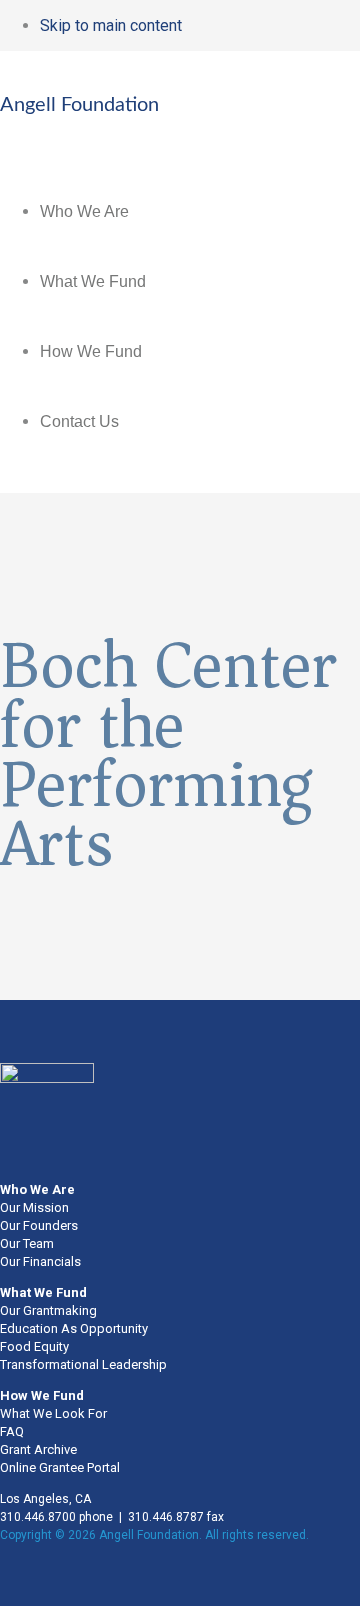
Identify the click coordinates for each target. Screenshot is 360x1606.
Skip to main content (111, 25)
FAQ (12, 1431)
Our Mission (34, 1207)
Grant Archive (38, 1449)
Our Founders (39, 1225)
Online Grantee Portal (60, 1467)
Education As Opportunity (74, 1328)
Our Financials (40, 1261)
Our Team (27, 1243)
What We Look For (53, 1413)
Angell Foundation (79, 105)
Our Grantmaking (48, 1310)
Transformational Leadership (83, 1364)
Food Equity (34, 1346)
